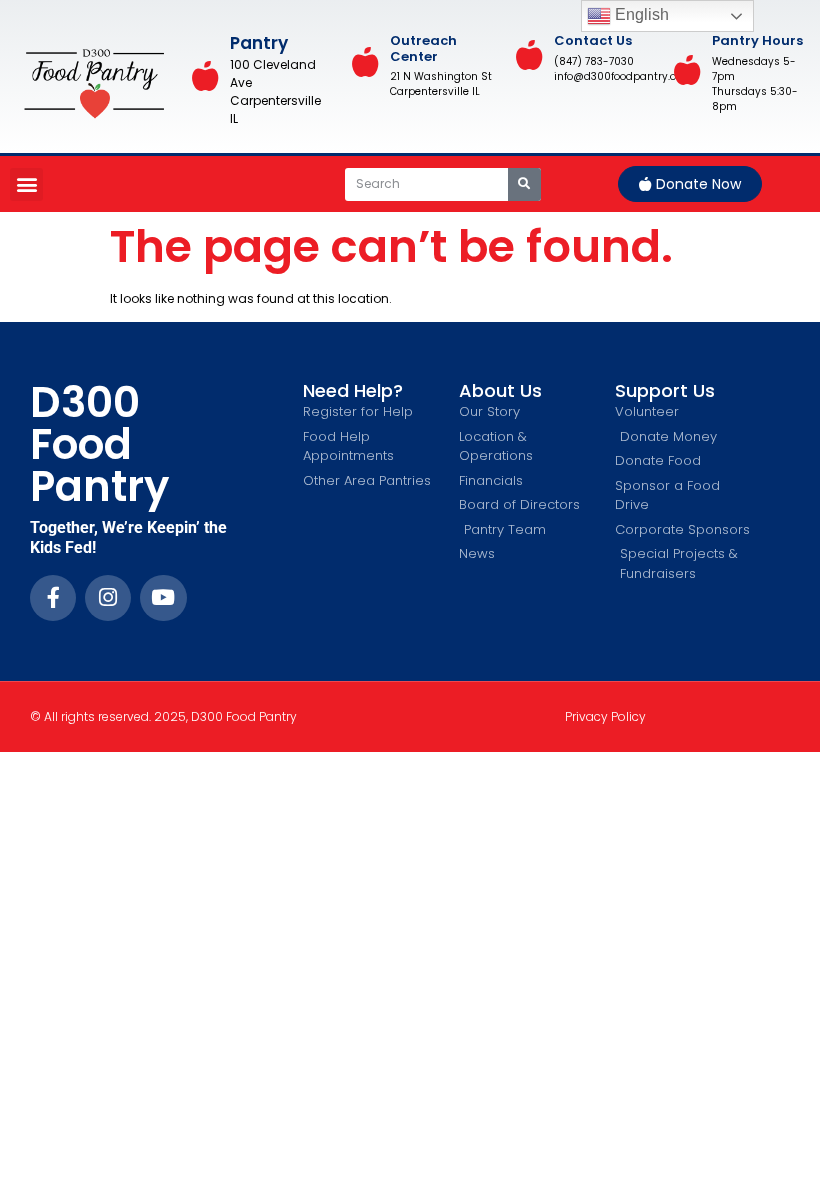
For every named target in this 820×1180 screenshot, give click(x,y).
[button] (26, 184)
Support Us (665, 390)
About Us (500, 390)
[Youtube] (163, 598)
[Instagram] (108, 598)
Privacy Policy (605, 716)
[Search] (524, 184)
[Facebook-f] (53, 598)
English (640, 14)
